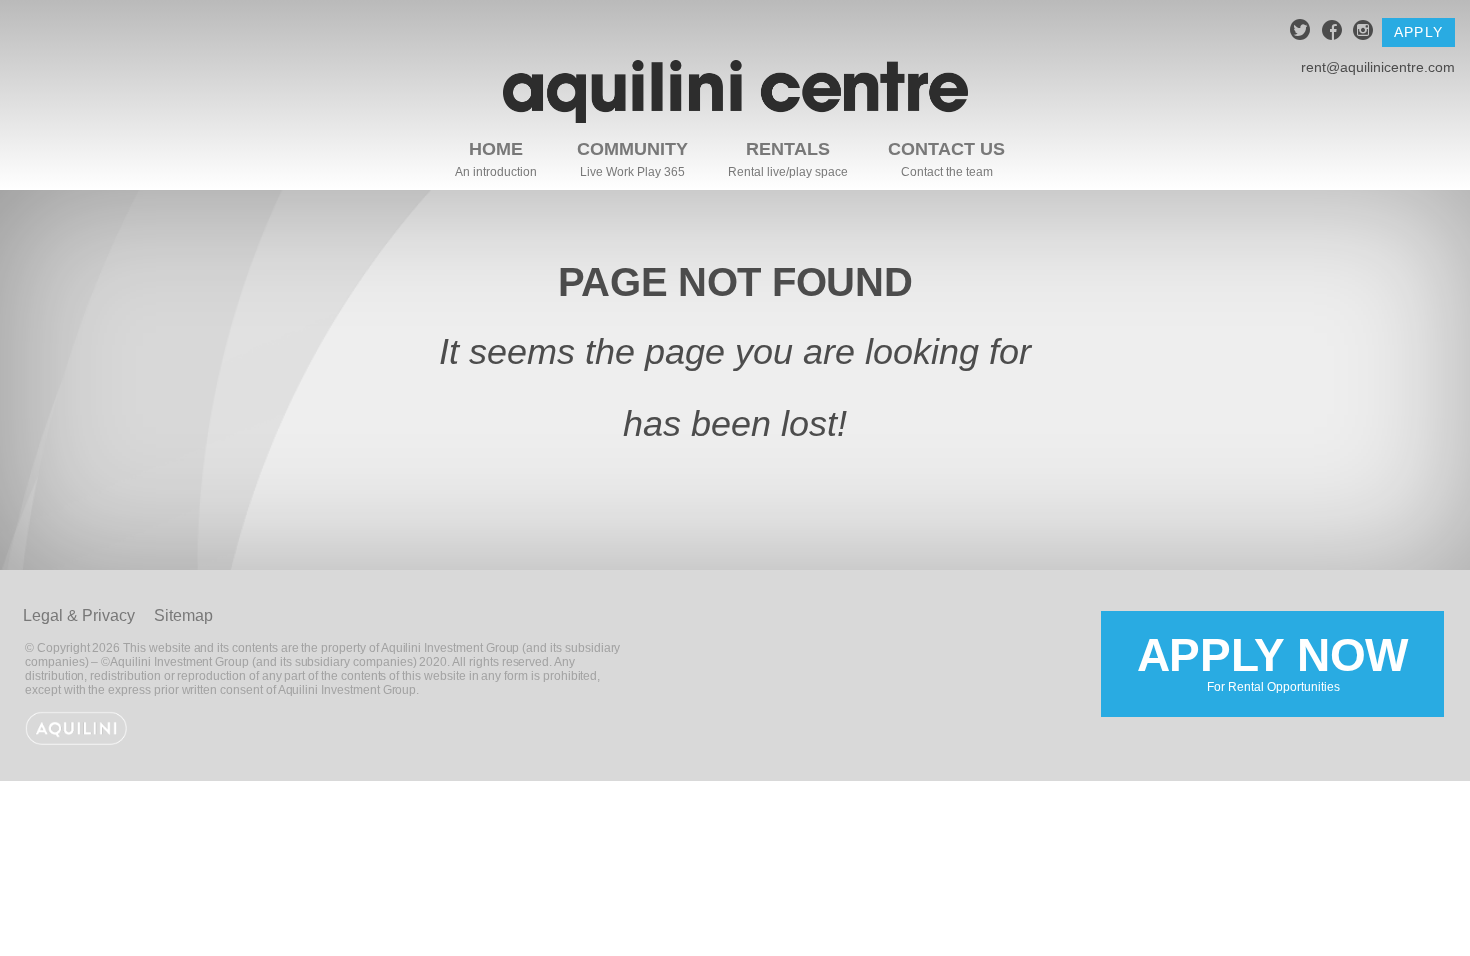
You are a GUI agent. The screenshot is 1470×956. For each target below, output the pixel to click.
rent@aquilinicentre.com (1378, 67)
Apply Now (1272, 662)
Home (496, 149)
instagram (1363, 32)
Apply (1418, 32)
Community (632, 149)
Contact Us (946, 149)
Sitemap (183, 615)
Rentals (788, 149)
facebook (1332, 32)
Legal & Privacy (79, 615)
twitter (1300, 32)
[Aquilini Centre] (735, 117)
